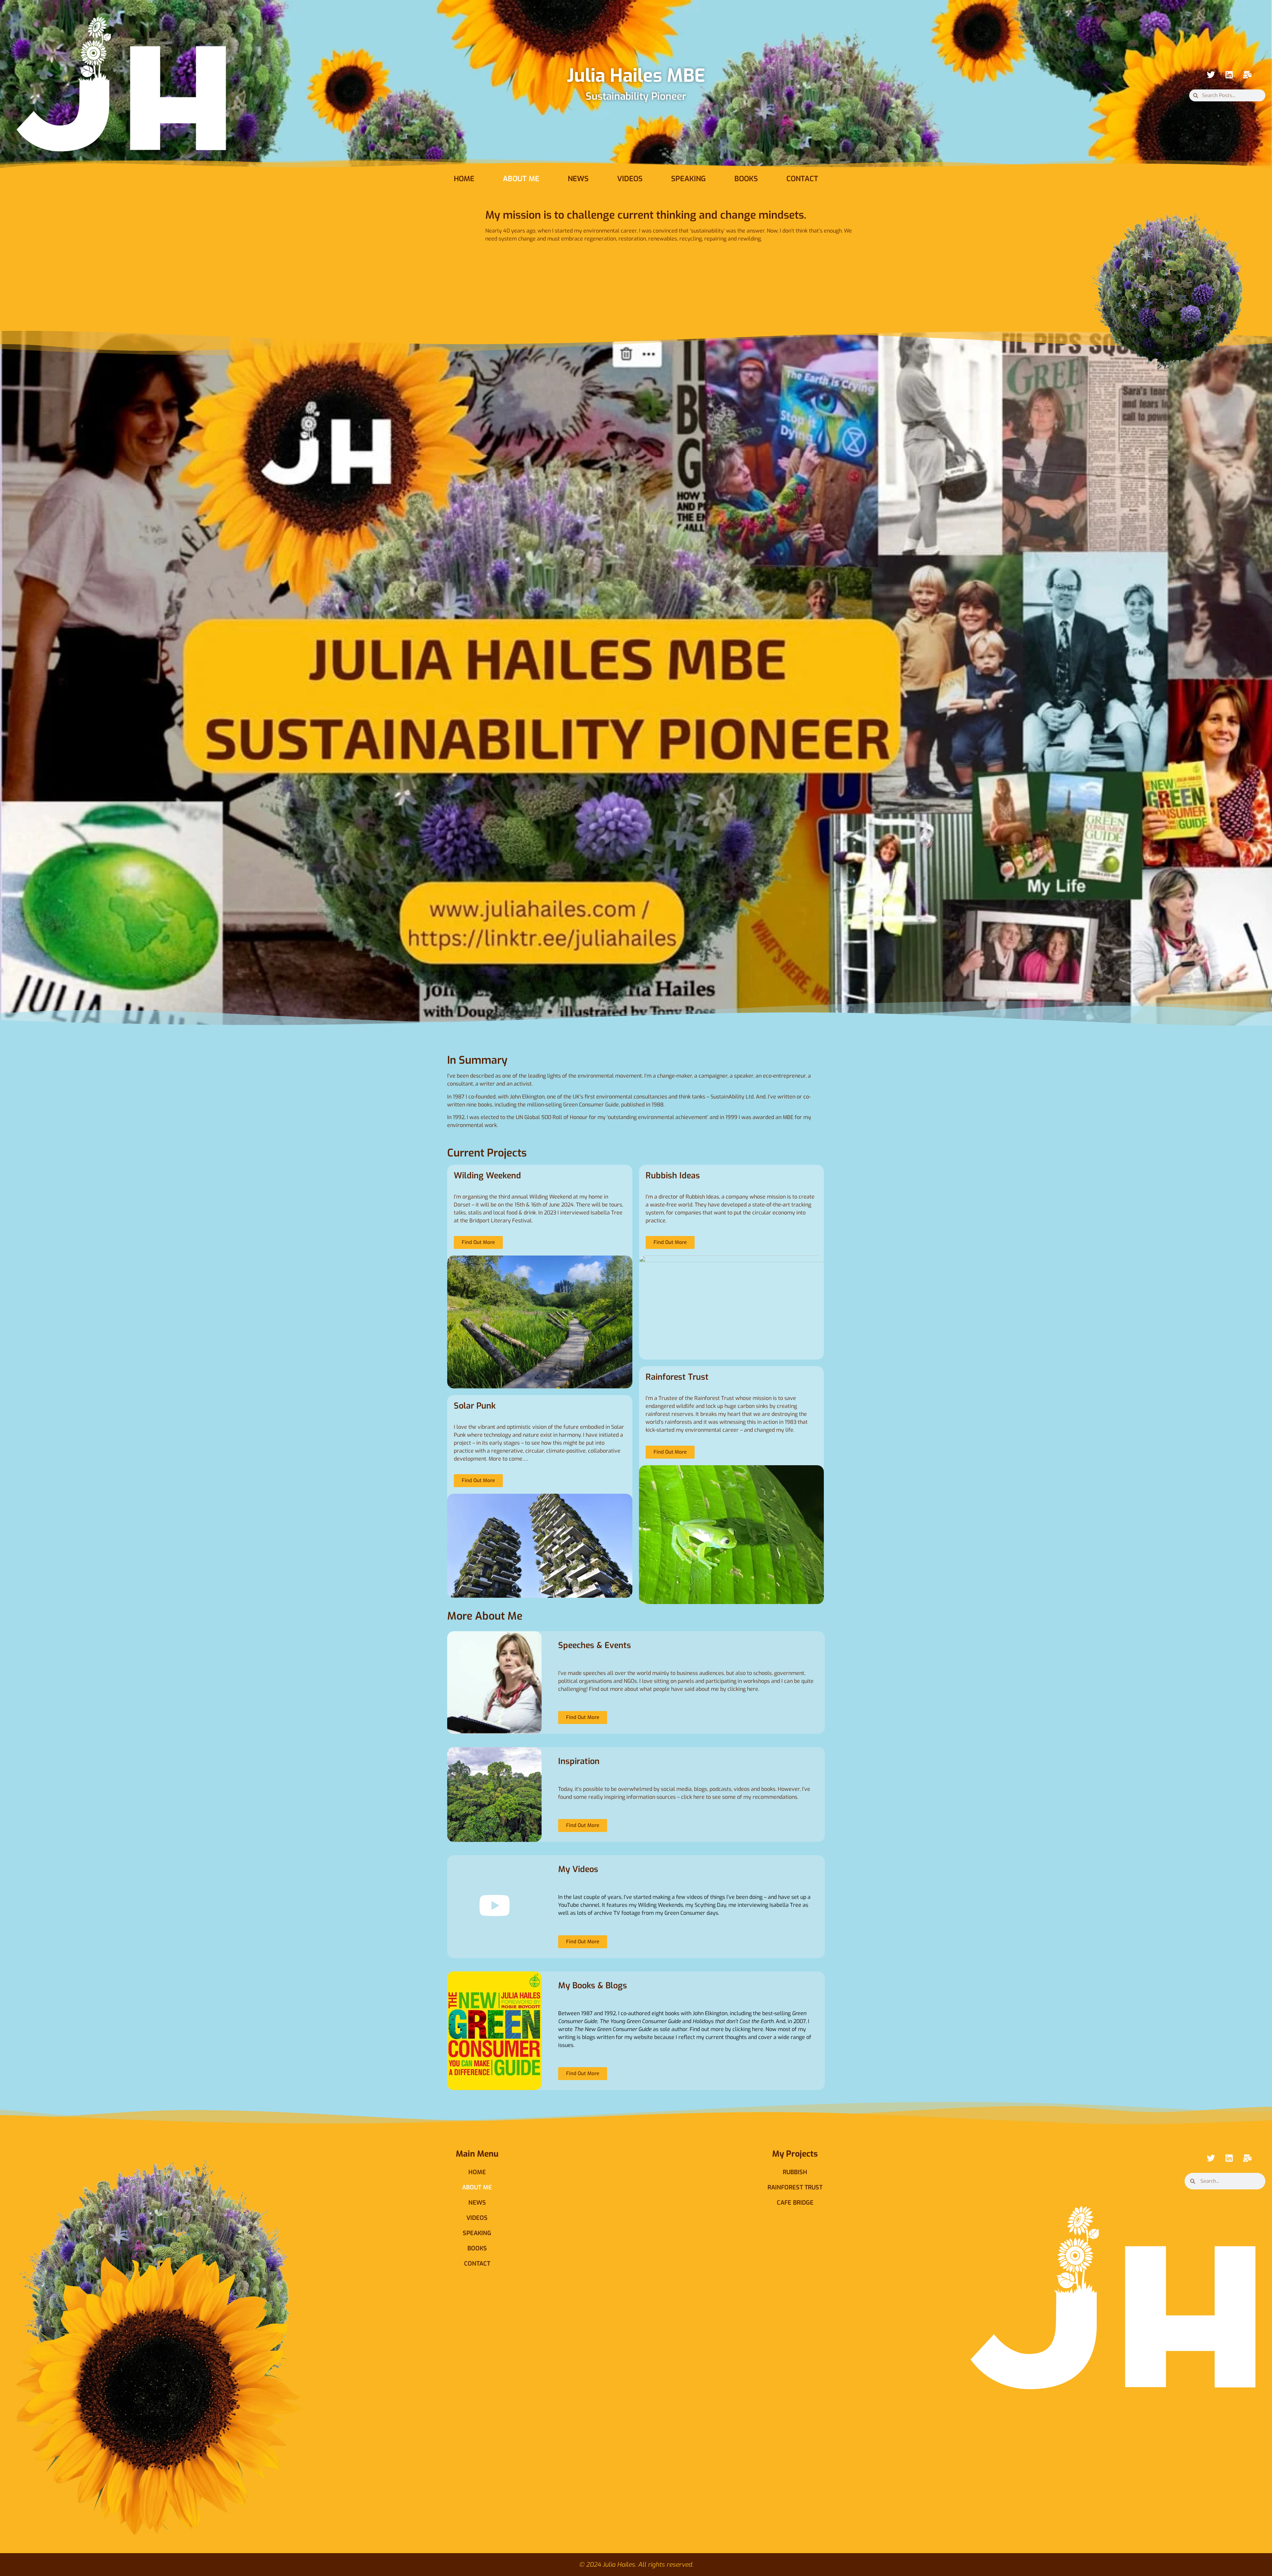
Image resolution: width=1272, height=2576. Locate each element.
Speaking (689, 179)
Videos (630, 179)
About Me (521, 179)
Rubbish (795, 2172)
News (578, 179)
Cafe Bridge (795, 2203)
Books (746, 179)
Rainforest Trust (795, 2187)
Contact (802, 179)
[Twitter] (1211, 75)
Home (464, 179)
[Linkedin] (1229, 75)
